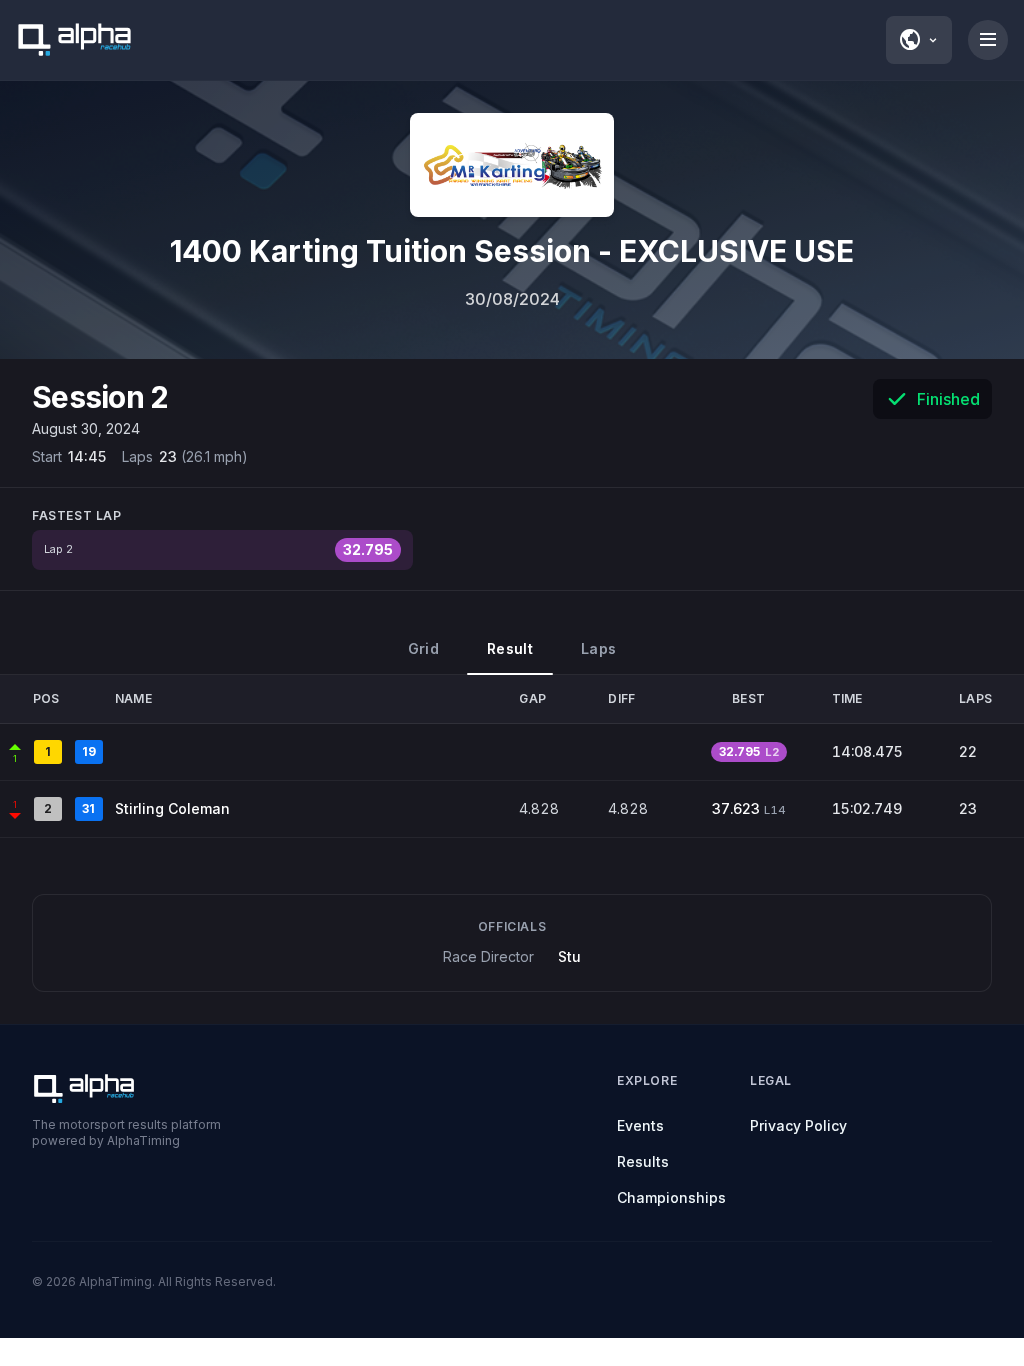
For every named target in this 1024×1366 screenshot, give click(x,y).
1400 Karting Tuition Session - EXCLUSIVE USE (512, 251)
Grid (423, 648)
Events (640, 1125)
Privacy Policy (798, 1125)
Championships (671, 1197)
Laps (598, 648)
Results (643, 1161)
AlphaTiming (115, 1281)
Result (510, 648)
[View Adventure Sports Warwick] (512, 165)
